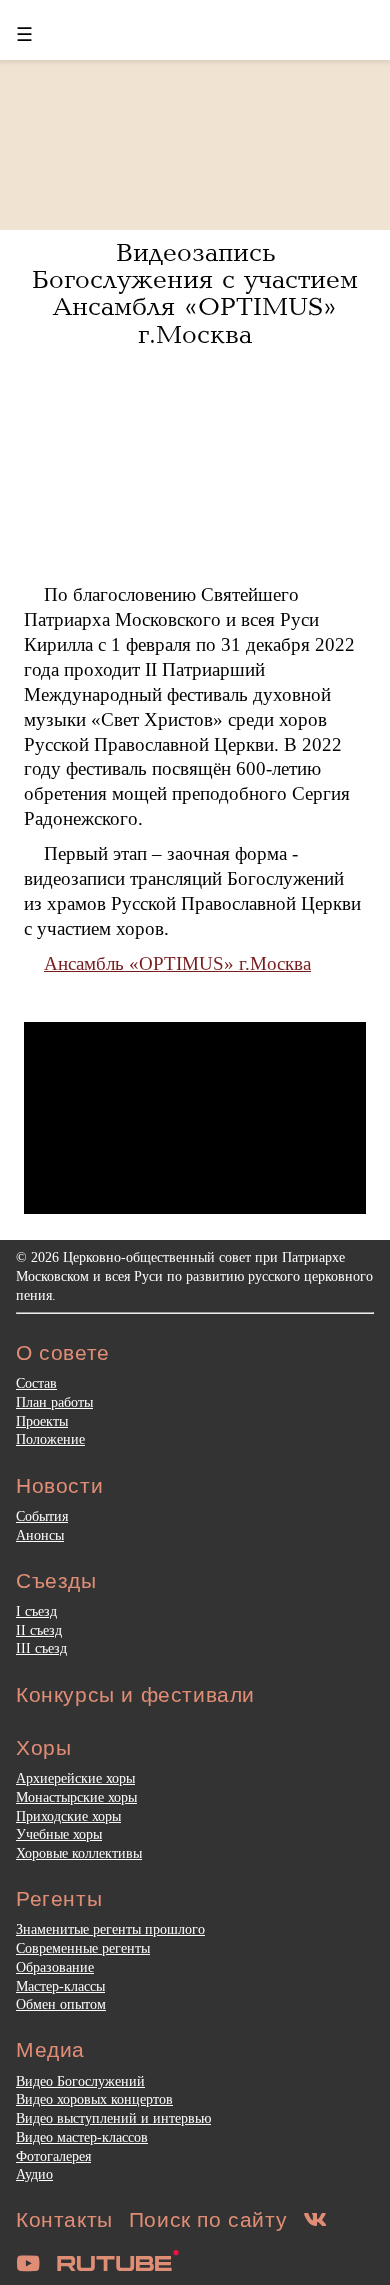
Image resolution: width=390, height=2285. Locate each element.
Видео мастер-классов (82, 2137)
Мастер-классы (60, 1986)
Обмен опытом (61, 2004)
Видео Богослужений (80, 2081)
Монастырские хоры (76, 1797)
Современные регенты (83, 1948)
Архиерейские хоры (75, 1778)
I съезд (36, 1611)
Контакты (64, 2219)
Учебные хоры (59, 1834)
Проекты (42, 1421)
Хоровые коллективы (79, 1853)
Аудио (34, 2174)
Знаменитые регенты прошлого (110, 1929)
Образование (55, 1967)
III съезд (41, 1648)
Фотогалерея (53, 2156)
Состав (36, 1383)
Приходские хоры (68, 1816)
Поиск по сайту (208, 2219)
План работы (54, 1402)
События (42, 1516)
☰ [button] (24, 34)
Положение (50, 1439)
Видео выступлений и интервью (113, 2118)
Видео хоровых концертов (94, 2099)
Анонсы (40, 1535)
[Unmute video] (195, 1118)
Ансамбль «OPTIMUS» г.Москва (177, 963)
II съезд (39, 1630)
